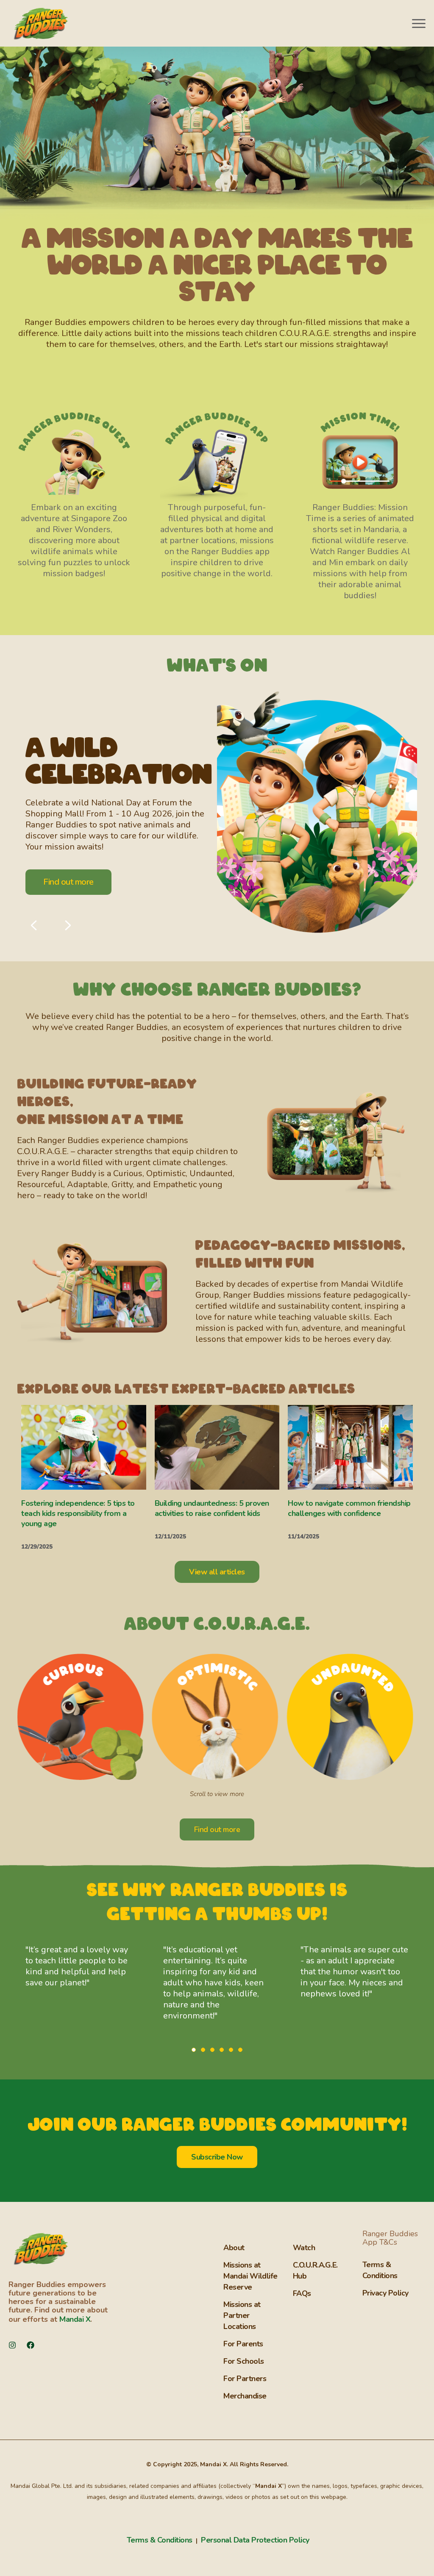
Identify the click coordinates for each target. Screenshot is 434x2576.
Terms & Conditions (161, 2540)
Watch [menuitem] (304, 2248)
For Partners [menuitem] (245, 2379)
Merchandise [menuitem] (245, 2396)
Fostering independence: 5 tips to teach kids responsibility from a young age (78, 1513)
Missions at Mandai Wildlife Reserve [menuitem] (250, 2276)
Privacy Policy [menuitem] (385, 2293)
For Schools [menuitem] (244, 2361)
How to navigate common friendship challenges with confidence (349, 1508)
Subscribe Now (217, 2157)
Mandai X (75, 2319)
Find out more (68, 882)
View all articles (217, 1572)
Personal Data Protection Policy (255, 2540)
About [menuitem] (234, 2248)
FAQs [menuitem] (302, 2293)
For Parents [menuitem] (243, 2344)
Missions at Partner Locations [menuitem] (242, 2315)
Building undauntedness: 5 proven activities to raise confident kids (212, 1508)
